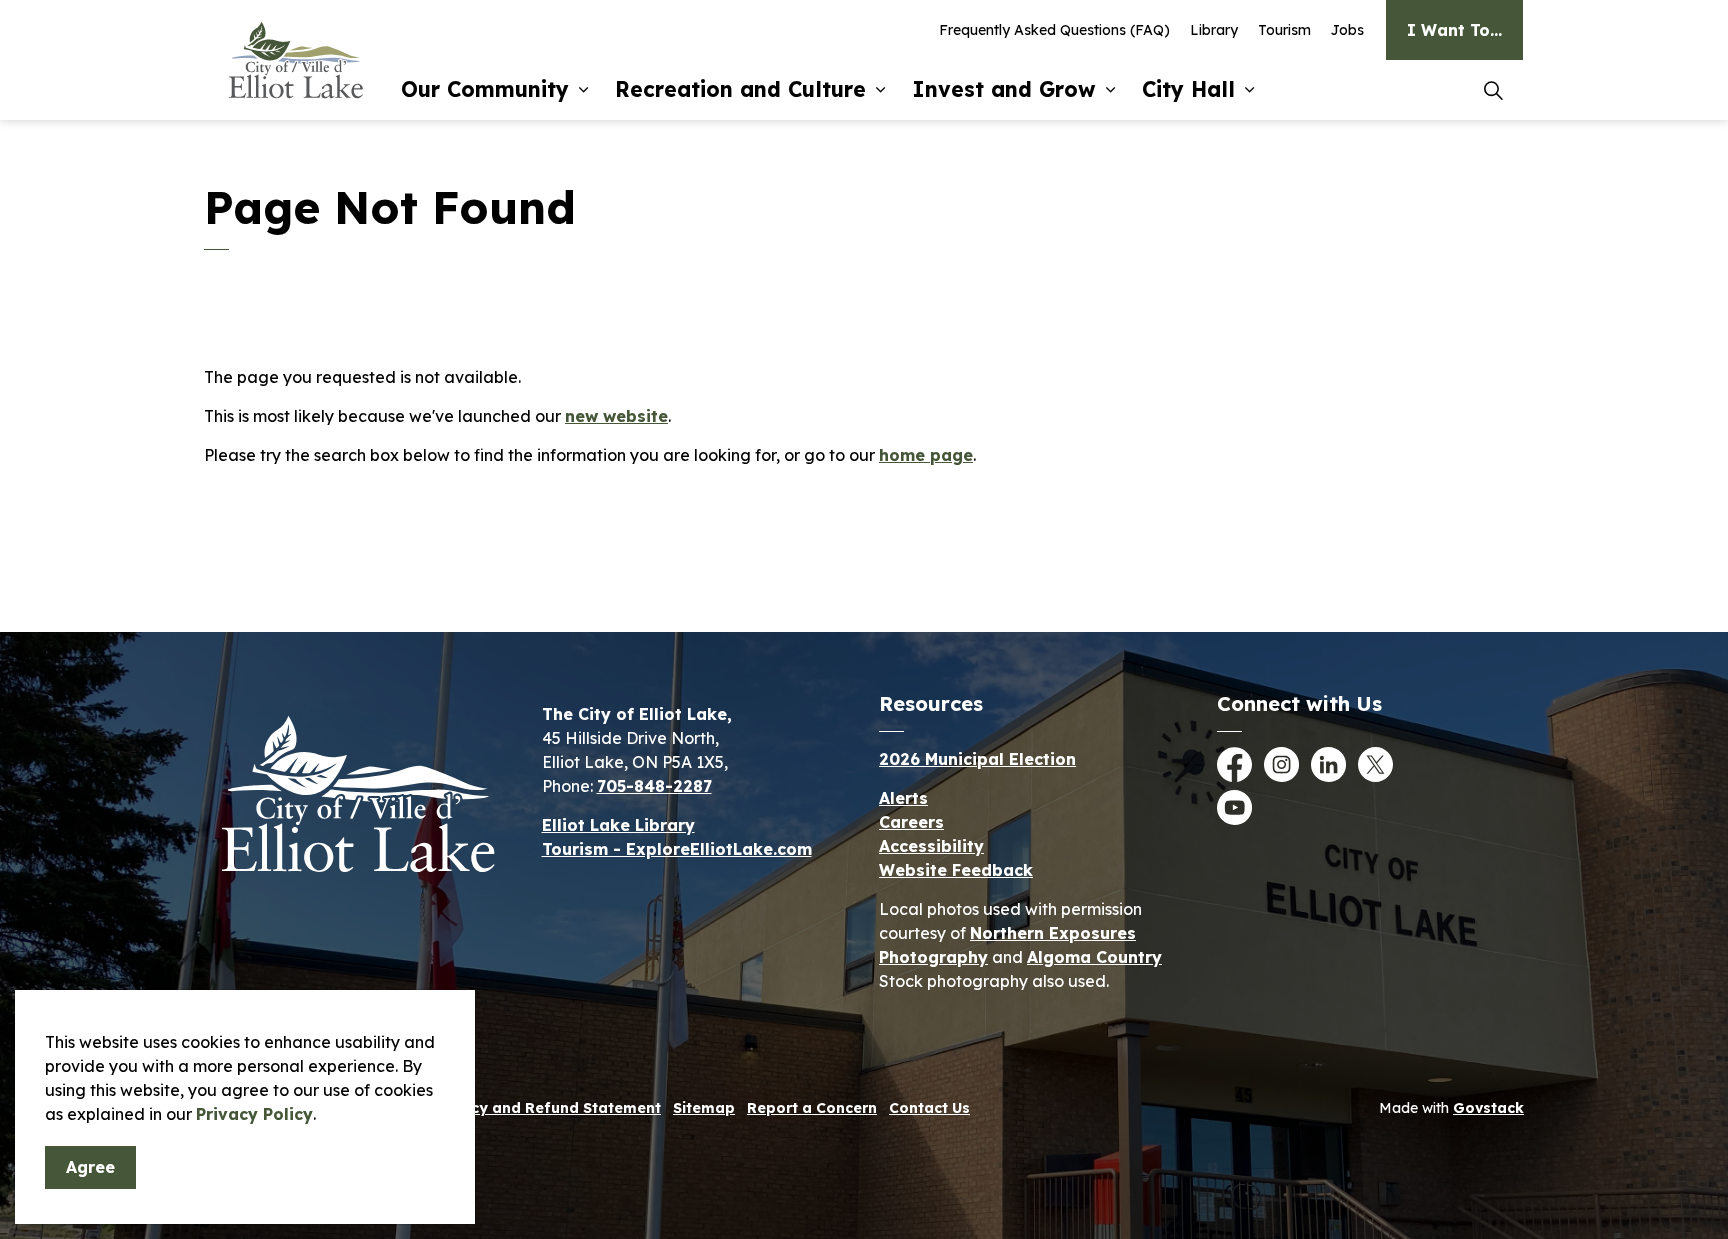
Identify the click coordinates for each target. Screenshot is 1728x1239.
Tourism (1284, 30)
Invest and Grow (1004, 89)
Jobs (1347, 30)
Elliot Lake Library (618, 825)
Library (1214, 30)
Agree (90, 1167)
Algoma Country (1094, 957)
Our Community (485, 89)
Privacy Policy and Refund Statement (523, 1108)
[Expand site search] (1493, 90)
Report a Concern (812, 1108)
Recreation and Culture (740, 89)
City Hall (1188, 89)
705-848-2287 (654, 786)
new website (616, 416)
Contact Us (929, 1108)
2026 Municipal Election (977, 759)
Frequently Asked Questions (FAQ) (1054, 30)
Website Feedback (956, 870)
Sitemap (704, 1108)
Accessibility (931, 846)
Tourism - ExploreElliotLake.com (677, 849)
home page (926, 455)
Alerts (903, 798)
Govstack (1488, 1108)
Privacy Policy (254, 1114)
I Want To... (1454, 30)
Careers (911, 822)
